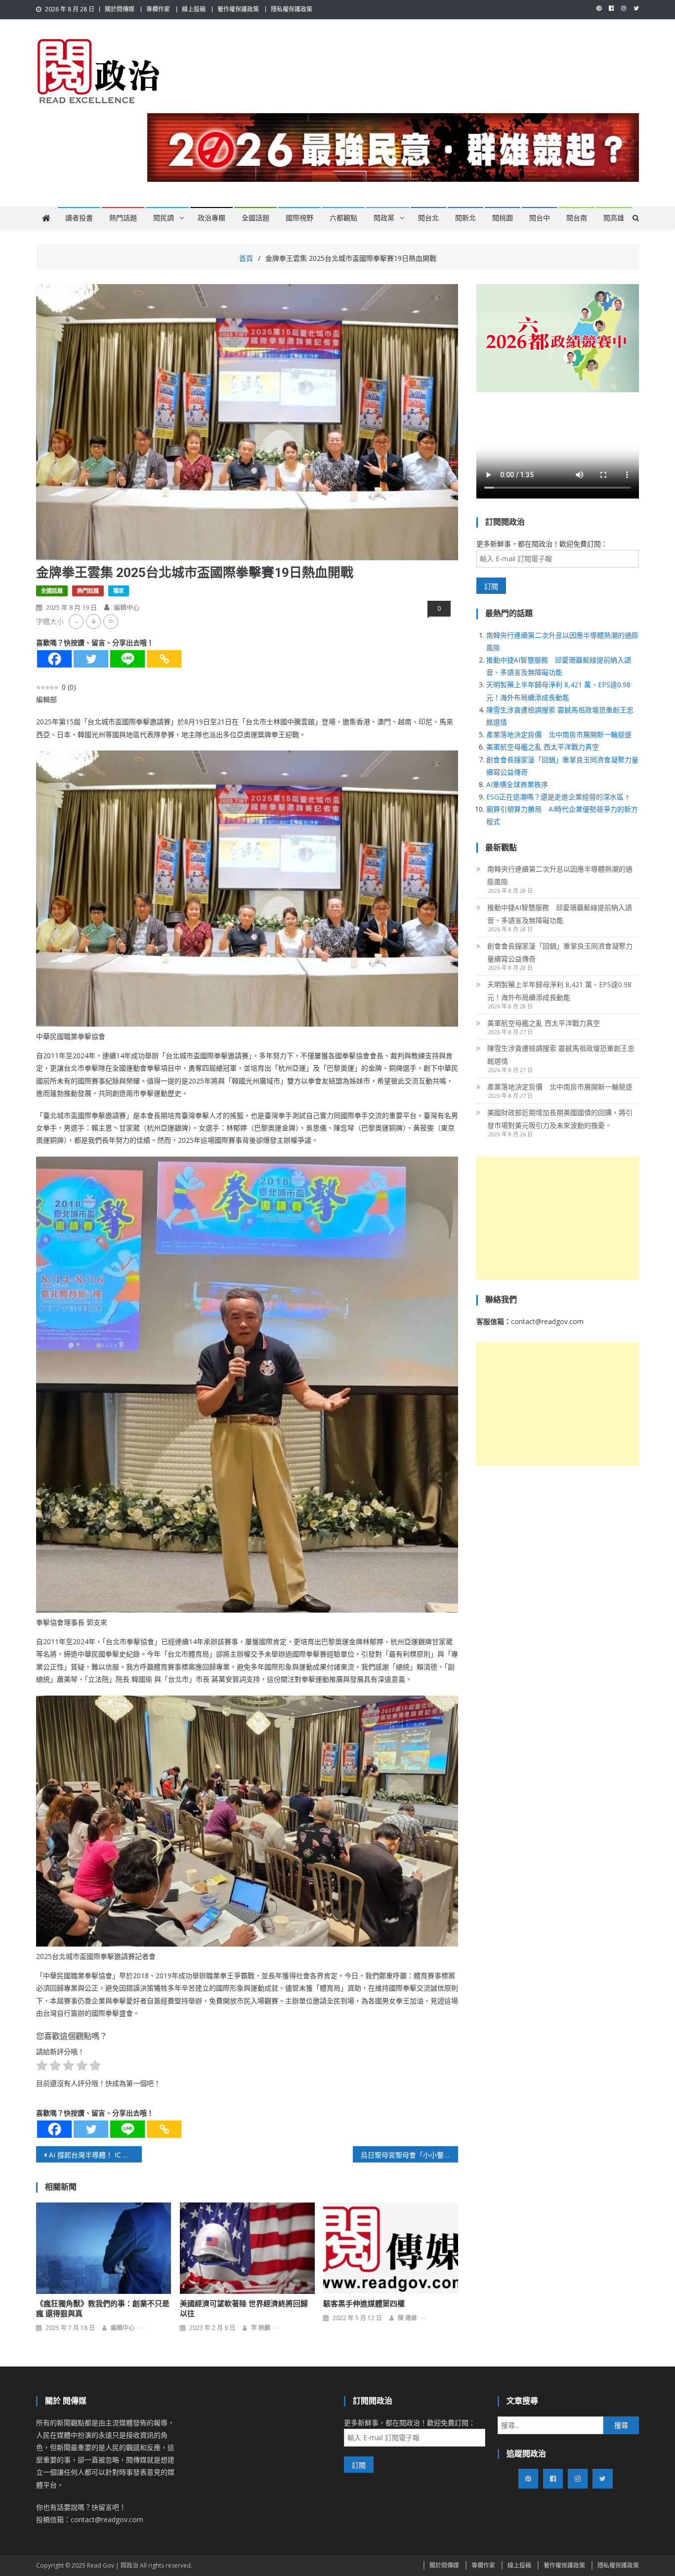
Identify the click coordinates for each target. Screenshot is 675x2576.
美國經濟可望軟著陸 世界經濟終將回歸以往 (244, 2309)
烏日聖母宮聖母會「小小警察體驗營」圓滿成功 (410, 2155)
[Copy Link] (164, 659)
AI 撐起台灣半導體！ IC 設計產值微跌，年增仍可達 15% (95, 2155)
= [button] (111, 621)
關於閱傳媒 (120, 9)
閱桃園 (503, 218)
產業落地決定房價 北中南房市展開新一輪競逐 (559, 734)
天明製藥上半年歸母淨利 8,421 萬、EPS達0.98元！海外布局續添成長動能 (559, 991)
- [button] (76, 621)
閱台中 (540, 218)
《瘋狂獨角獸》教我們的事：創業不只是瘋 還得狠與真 (103, 2309)
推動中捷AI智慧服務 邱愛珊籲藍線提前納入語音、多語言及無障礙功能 (560, 914)
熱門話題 (123, 218)
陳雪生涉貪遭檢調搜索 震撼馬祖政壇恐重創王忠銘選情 (561, 1055)
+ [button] (94, 621)
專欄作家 (158, 9)
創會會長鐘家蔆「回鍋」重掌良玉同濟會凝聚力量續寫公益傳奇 (560, 952)
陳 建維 (407, 2318)
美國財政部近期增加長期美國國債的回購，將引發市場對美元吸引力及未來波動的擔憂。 (560, 1119)
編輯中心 (127, 607)
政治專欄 (211, 218)
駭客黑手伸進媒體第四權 (364, 2304)
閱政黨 (384, 218)
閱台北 (428, 218)
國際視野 (299, 218)
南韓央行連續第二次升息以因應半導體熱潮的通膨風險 (560, 875)
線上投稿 (194, 9)
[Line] (127, 659)
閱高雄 (614, 218)
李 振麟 (261, 2328)
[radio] (42, 2067)
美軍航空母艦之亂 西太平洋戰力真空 (543, 747)
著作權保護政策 (238, 9)
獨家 (119, 591)
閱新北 (465, 218)
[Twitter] (91, 659)
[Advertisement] (558, 1218)
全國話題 (255, 218)
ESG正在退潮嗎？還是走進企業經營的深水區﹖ (558, 797)
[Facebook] (54, 659)
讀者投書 (79, 218)
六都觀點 (343, 218)
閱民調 (164, 218)
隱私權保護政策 (292, 9)
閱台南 (577, 218)
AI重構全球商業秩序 (517, 784)
